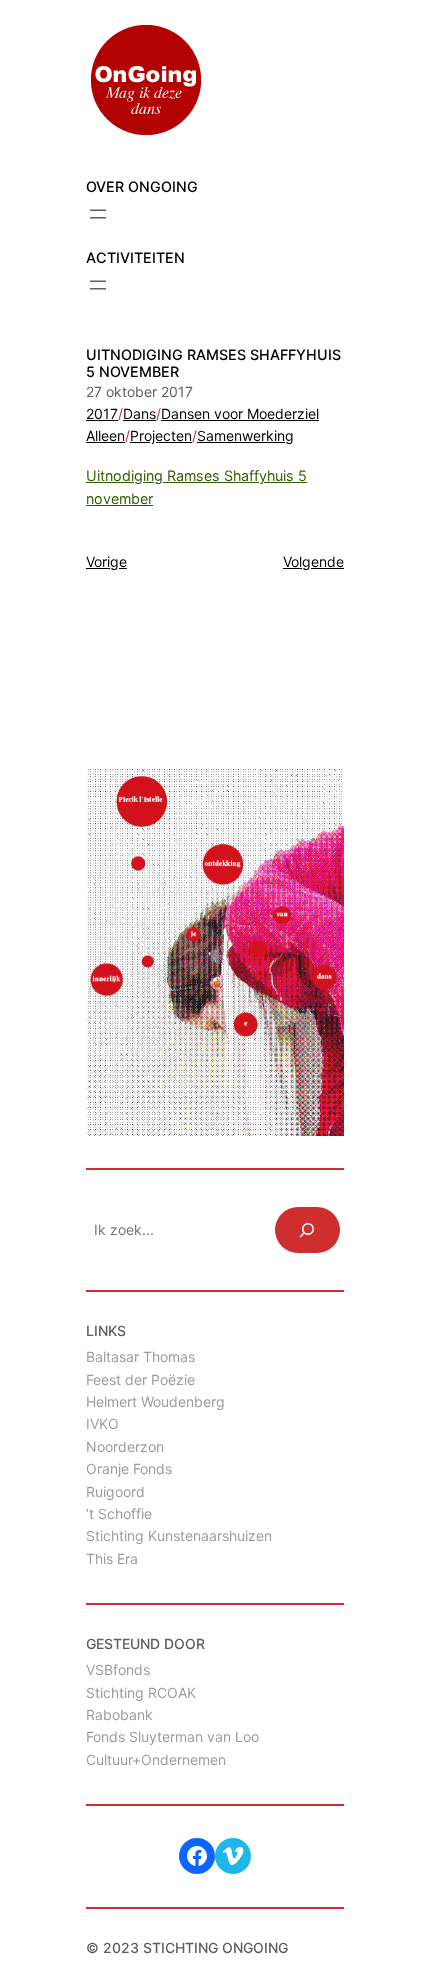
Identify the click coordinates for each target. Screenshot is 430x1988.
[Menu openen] (98, 214)
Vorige (106, 561)
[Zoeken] (307, 1230)
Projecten (161, 435)
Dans (139, 413)
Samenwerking (245, 435)
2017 (102, 413)
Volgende (313, 561)
